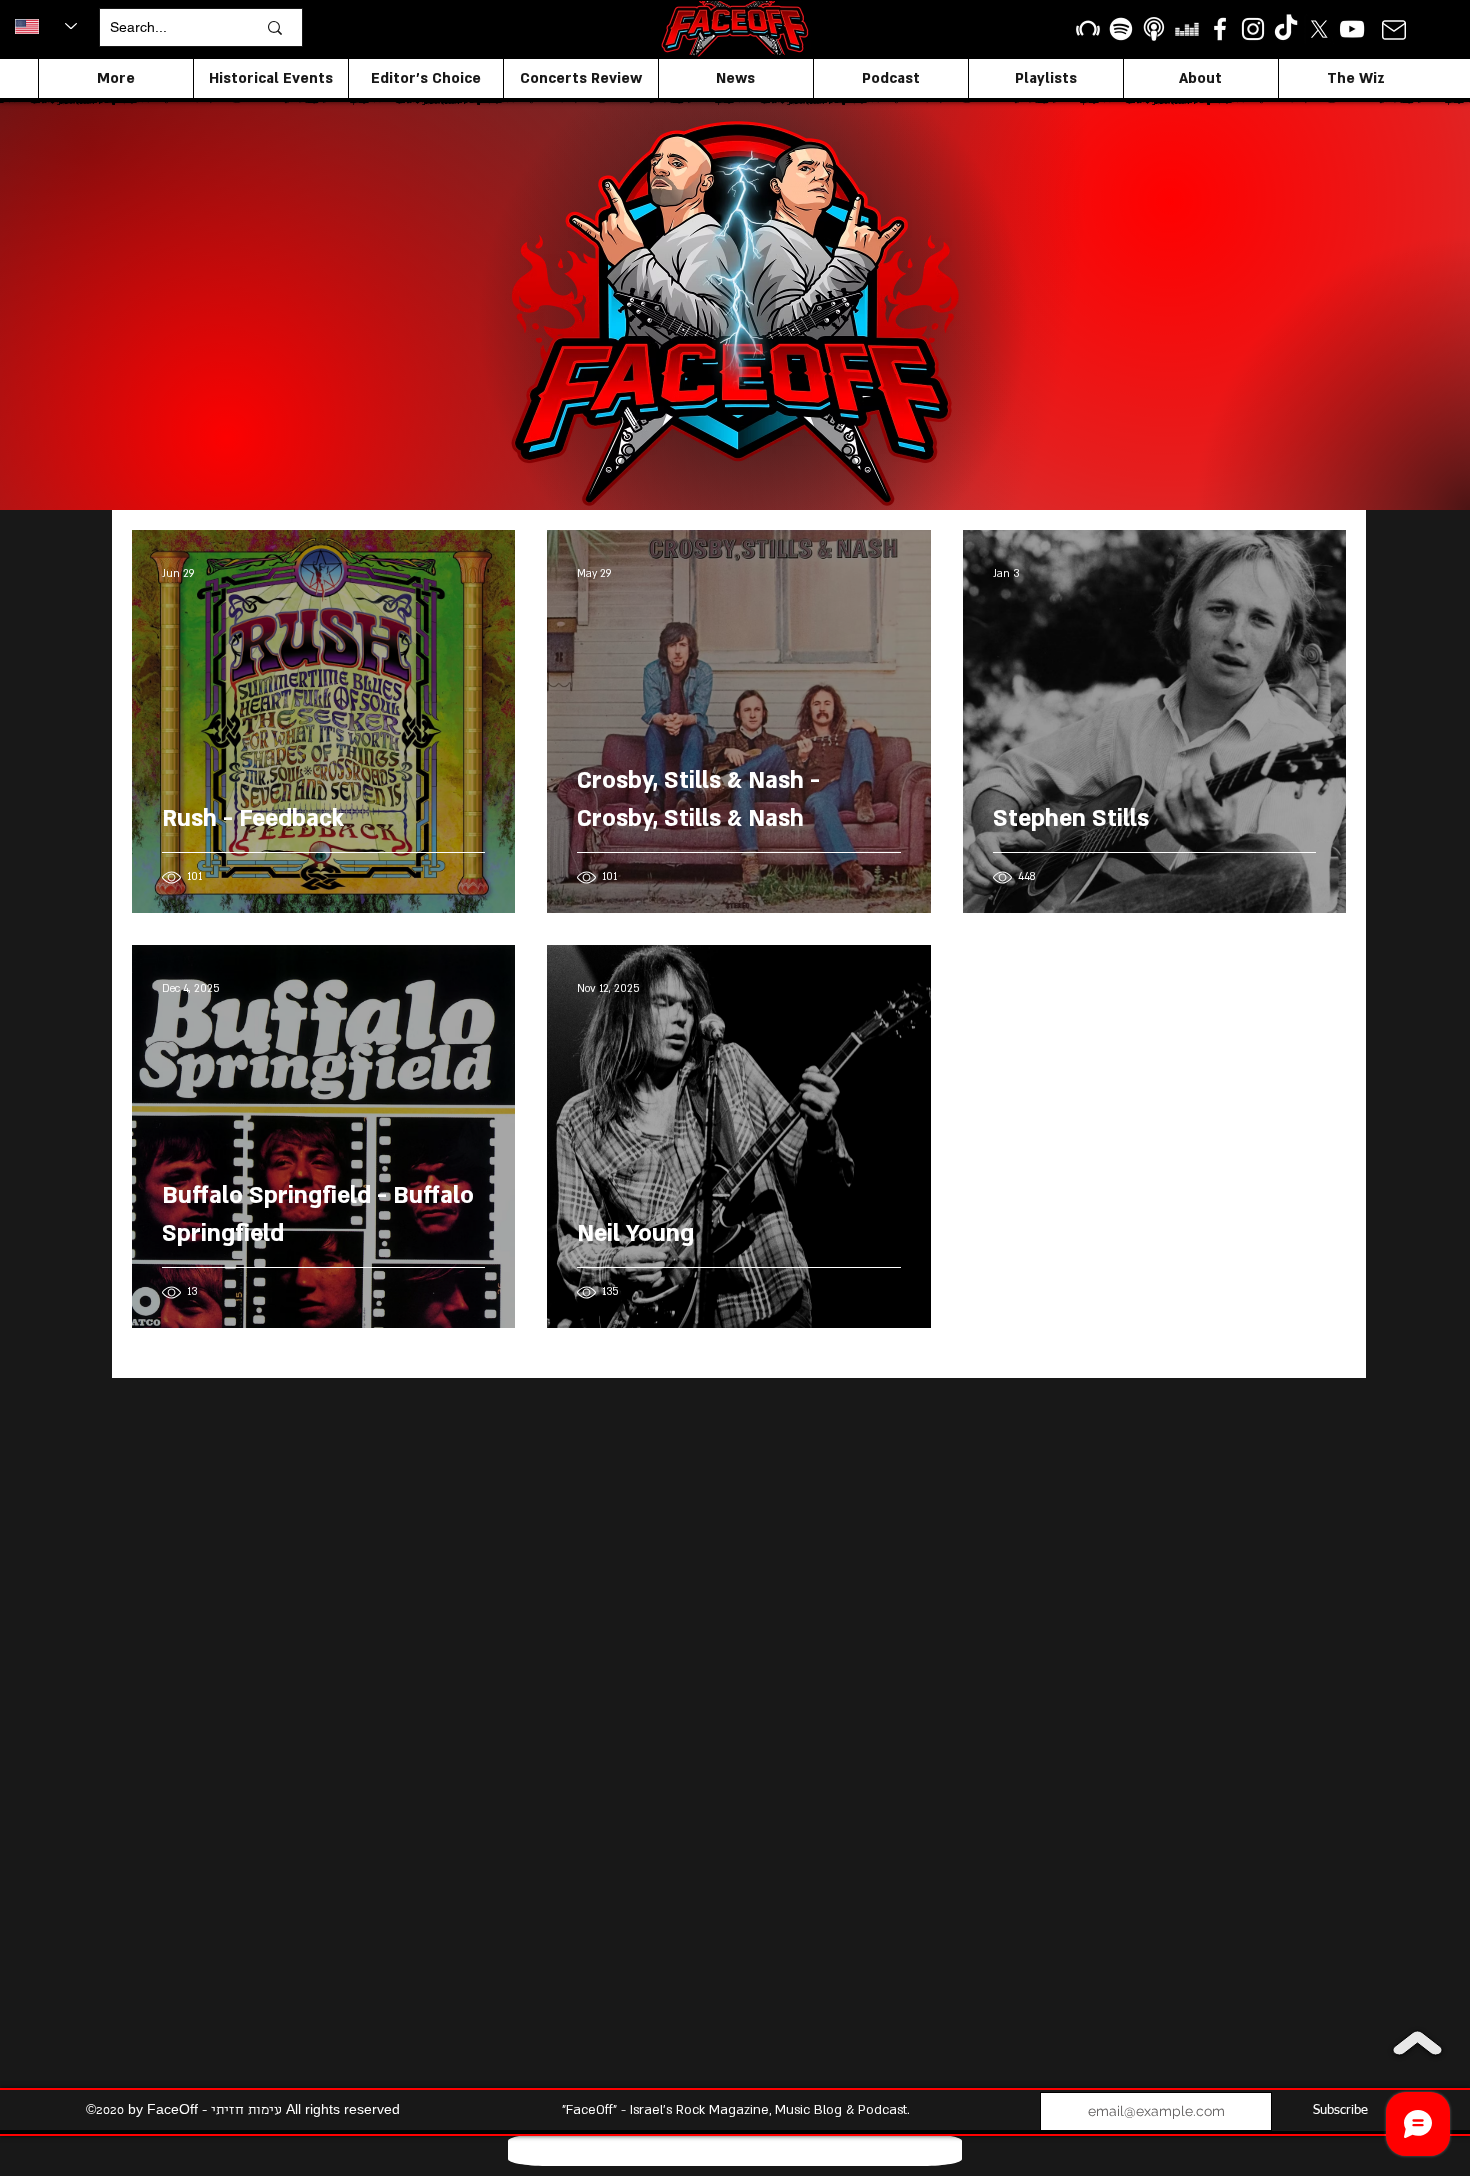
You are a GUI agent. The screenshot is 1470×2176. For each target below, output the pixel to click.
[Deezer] (1187, 29)
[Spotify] (1121, 29)
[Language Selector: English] (46, 26)
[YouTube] (1352, 29)
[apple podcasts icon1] (1154, 29)
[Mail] (1393, 29)
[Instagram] (1253, 29)
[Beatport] (1088, 29)
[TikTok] (1286, 29)
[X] (1319, 29)
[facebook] (1220, 29)
